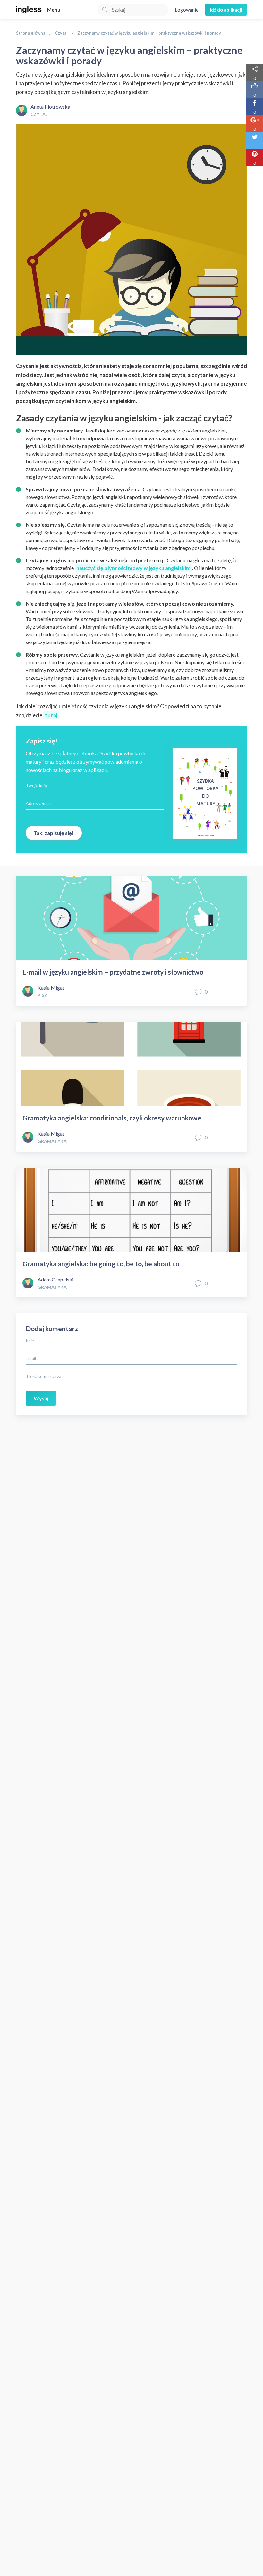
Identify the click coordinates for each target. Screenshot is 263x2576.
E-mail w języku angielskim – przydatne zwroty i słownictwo (113, 972)
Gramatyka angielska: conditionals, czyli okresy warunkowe (112, 1118)
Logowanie (187, 10)
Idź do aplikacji (226, 10)
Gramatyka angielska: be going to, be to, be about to (101, 1264)
